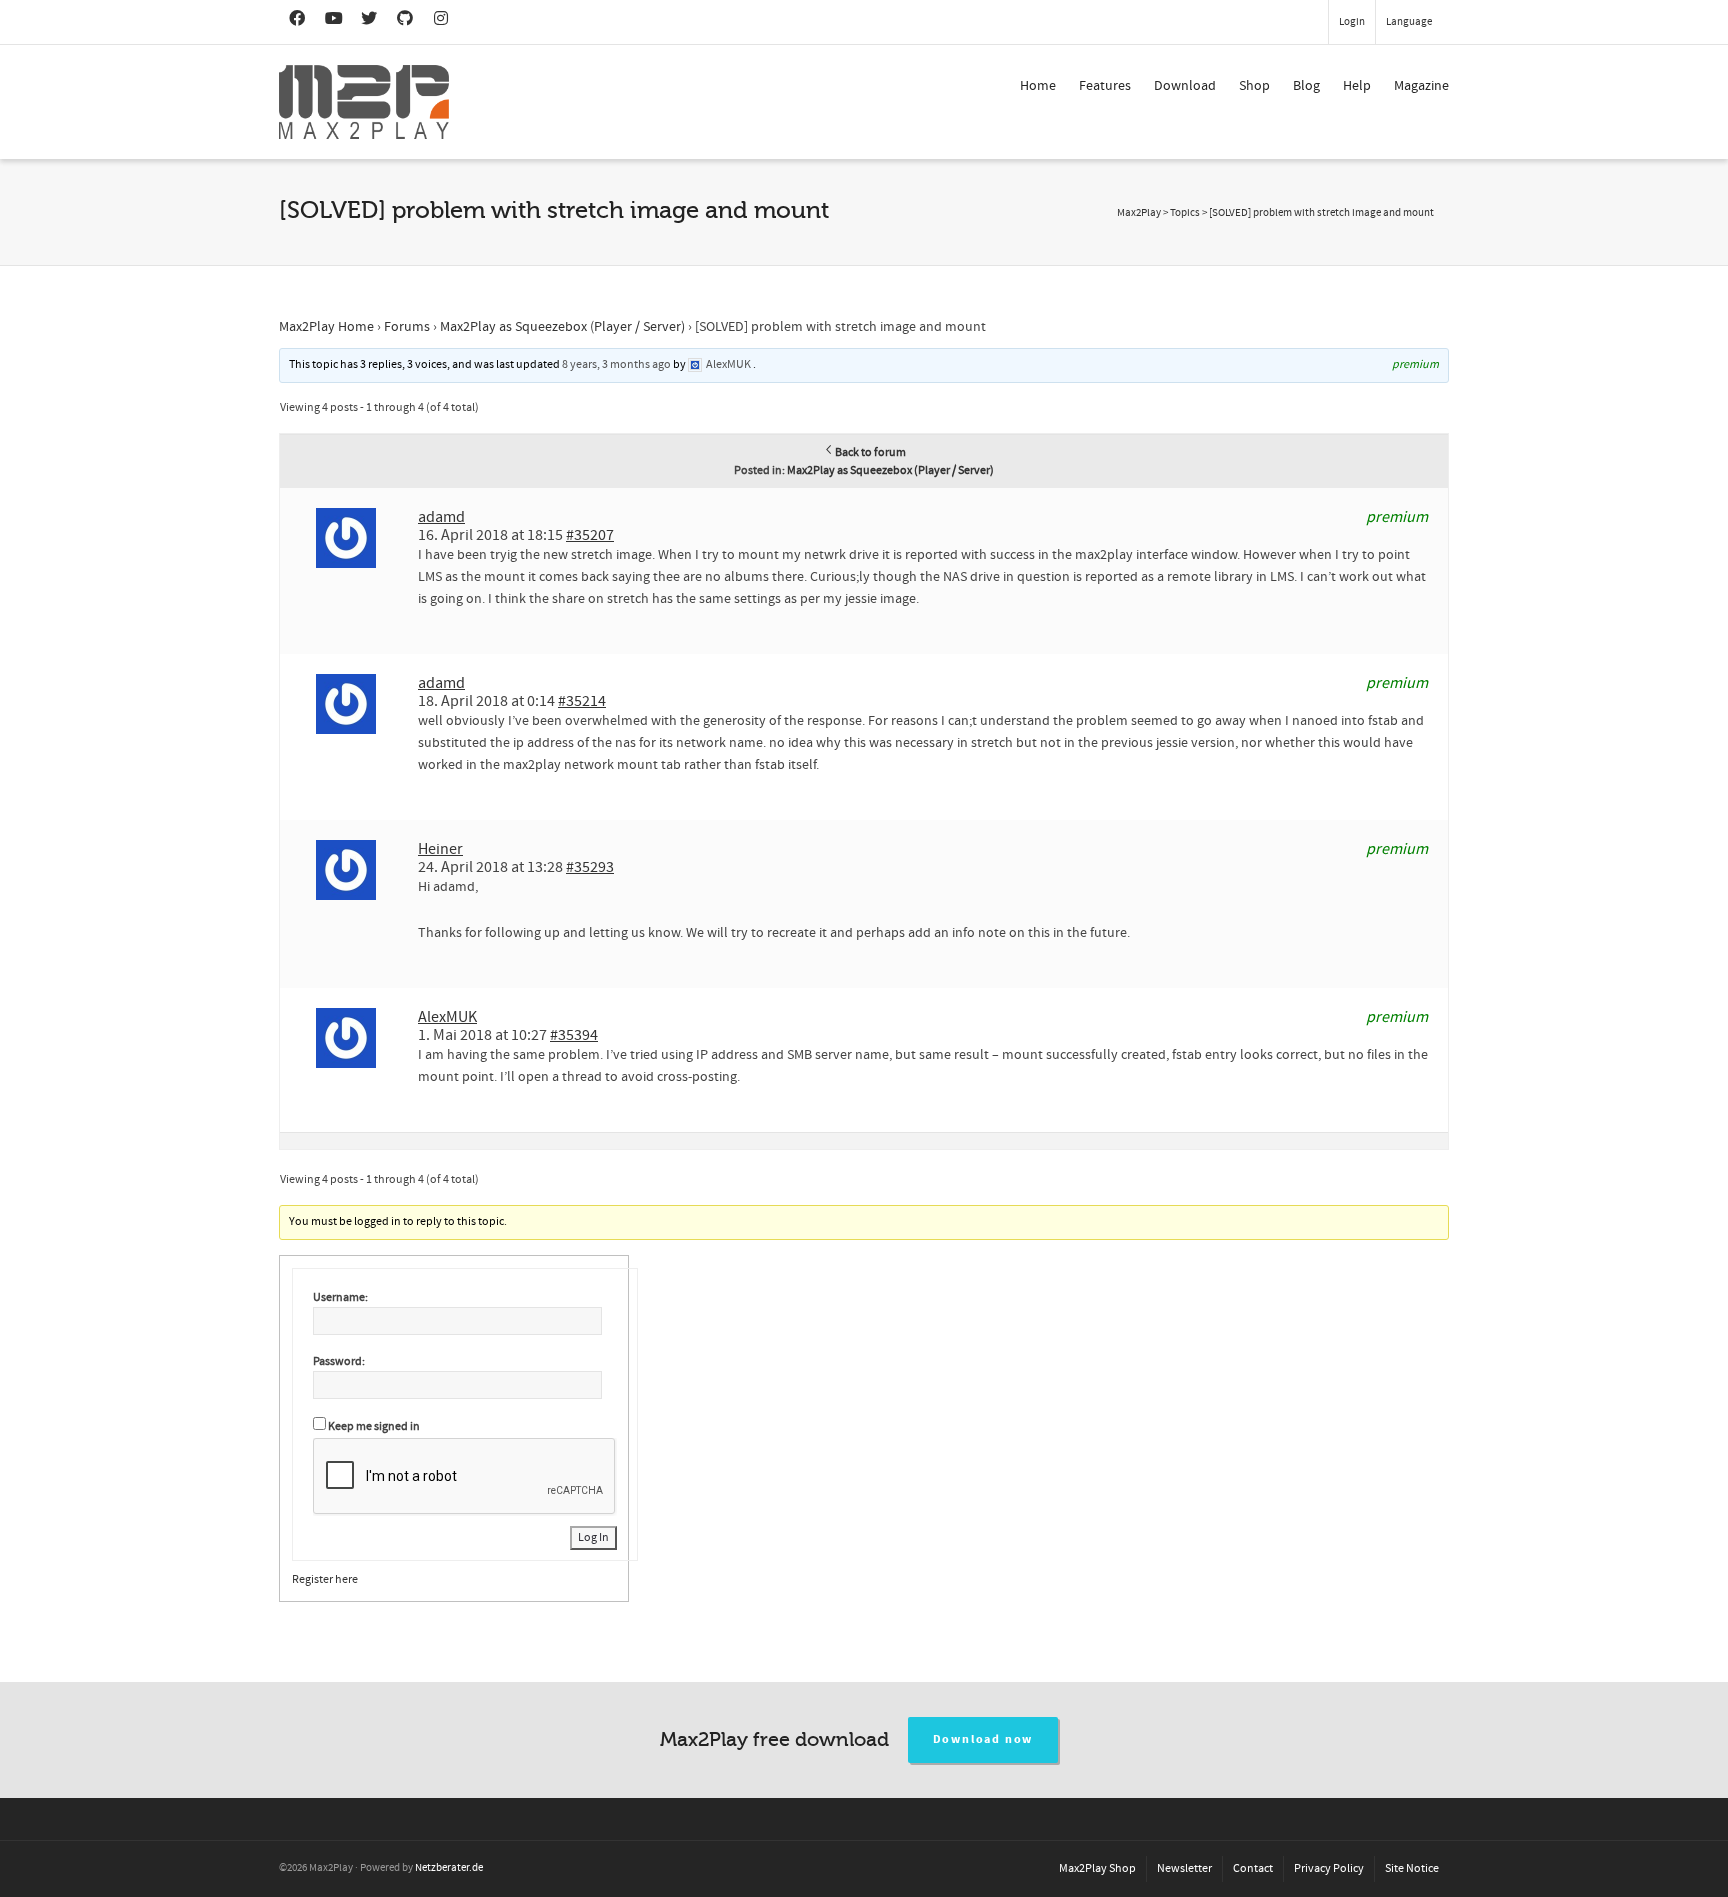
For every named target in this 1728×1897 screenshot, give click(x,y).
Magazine (1421, 86)
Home (1038, 86)
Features (1105, 86)
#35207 (590, 535)
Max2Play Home (326, 327)
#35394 (574, 1035)
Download (1185, 86)
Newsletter (1184, 1868)
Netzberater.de (449, 1868)
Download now (983, 1739)
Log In (593, 1537)
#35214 (582, 701)
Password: (339, 1361)
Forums (407, 327)
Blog (1306, 86)
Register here (325, 1579)
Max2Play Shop (1097, 1868)
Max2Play (1139, 213)
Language (1409, 22)
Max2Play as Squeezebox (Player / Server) (562, 327)
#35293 (590, 867)
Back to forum (870, 452)
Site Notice (1412, 1868)
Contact (1253, 1868)
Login (1352, 22)
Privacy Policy (1329, 1868)
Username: (340, 1297)
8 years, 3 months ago (616, 364)
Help (1357, 86)
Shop (1254, 86)
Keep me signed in (374, 1426)
